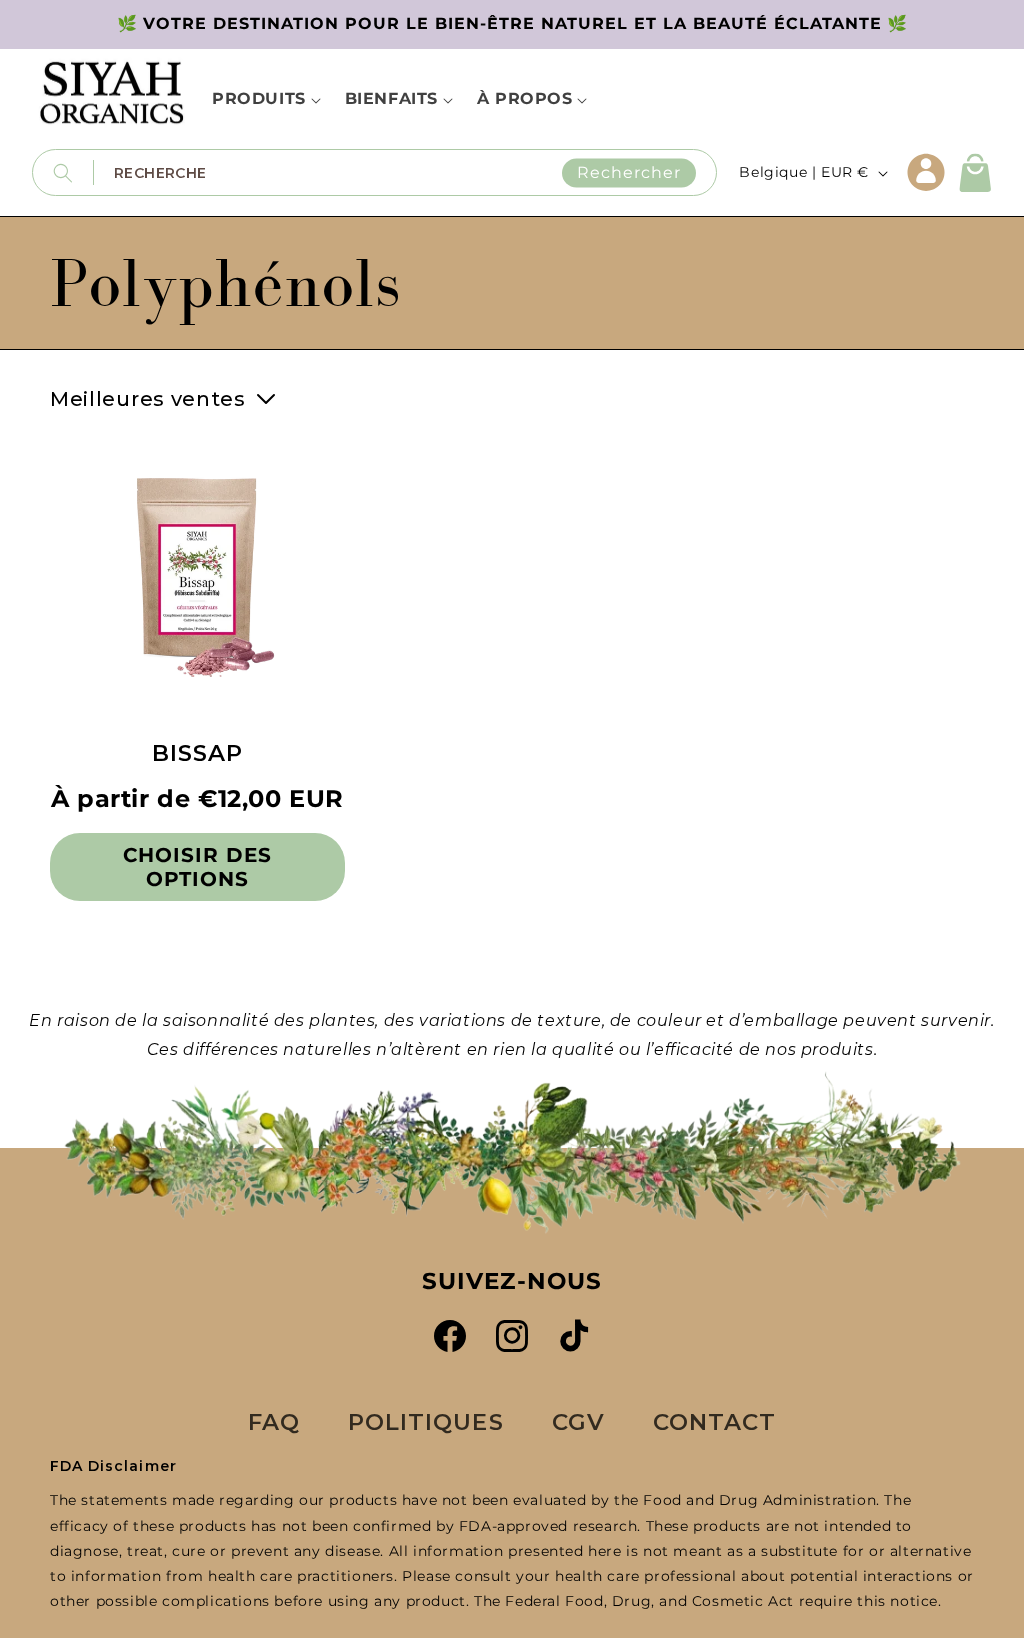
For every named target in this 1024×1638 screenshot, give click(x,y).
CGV (578, 1422)
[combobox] (405, 172)
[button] (976, 173)
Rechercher (629, 172)
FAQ (274, 1422)
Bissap (197, 753)
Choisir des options (197, 867)
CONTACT (714, 1422)
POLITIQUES (426, 1422)
